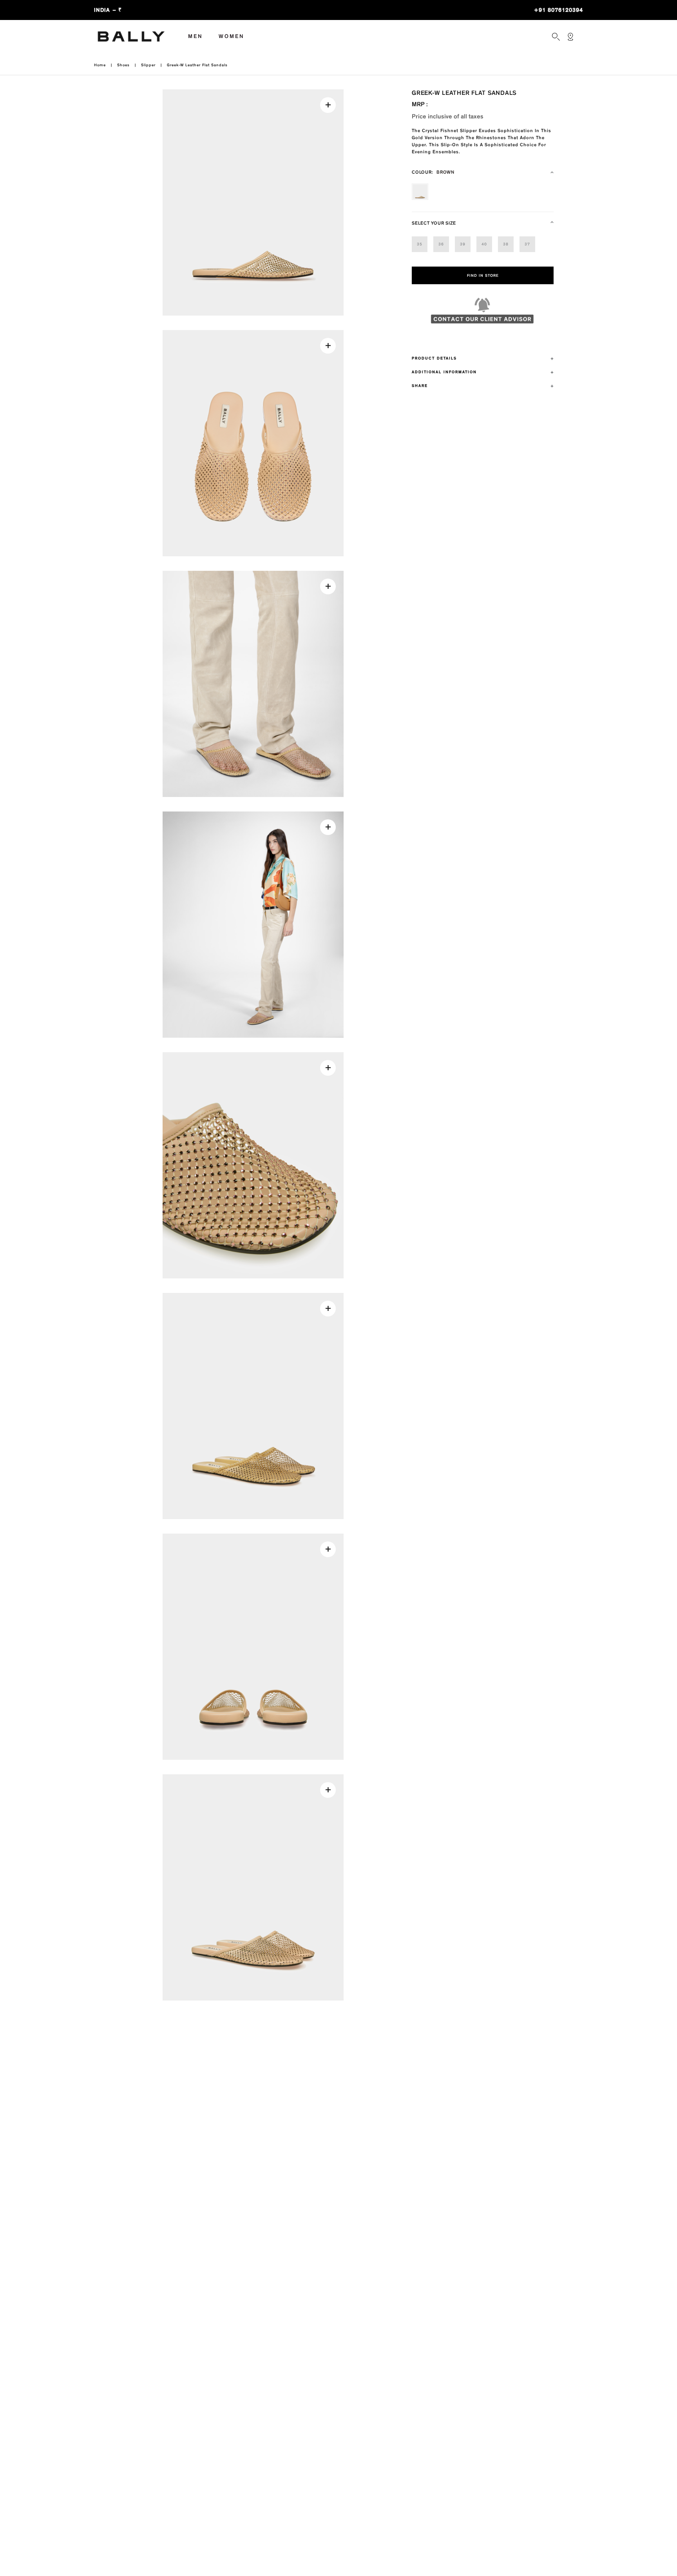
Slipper (148, 65)
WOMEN (232, 36)
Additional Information (444, 372)
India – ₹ (108, 10)
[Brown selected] (420, 192)
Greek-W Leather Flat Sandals (197, 65)
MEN (195, 36)
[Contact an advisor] (483, 314)
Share (420, 386)
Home (100, 65)
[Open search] (556, 37)
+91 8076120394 (558, 10)
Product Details (434, 358)
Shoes (123, 65)
